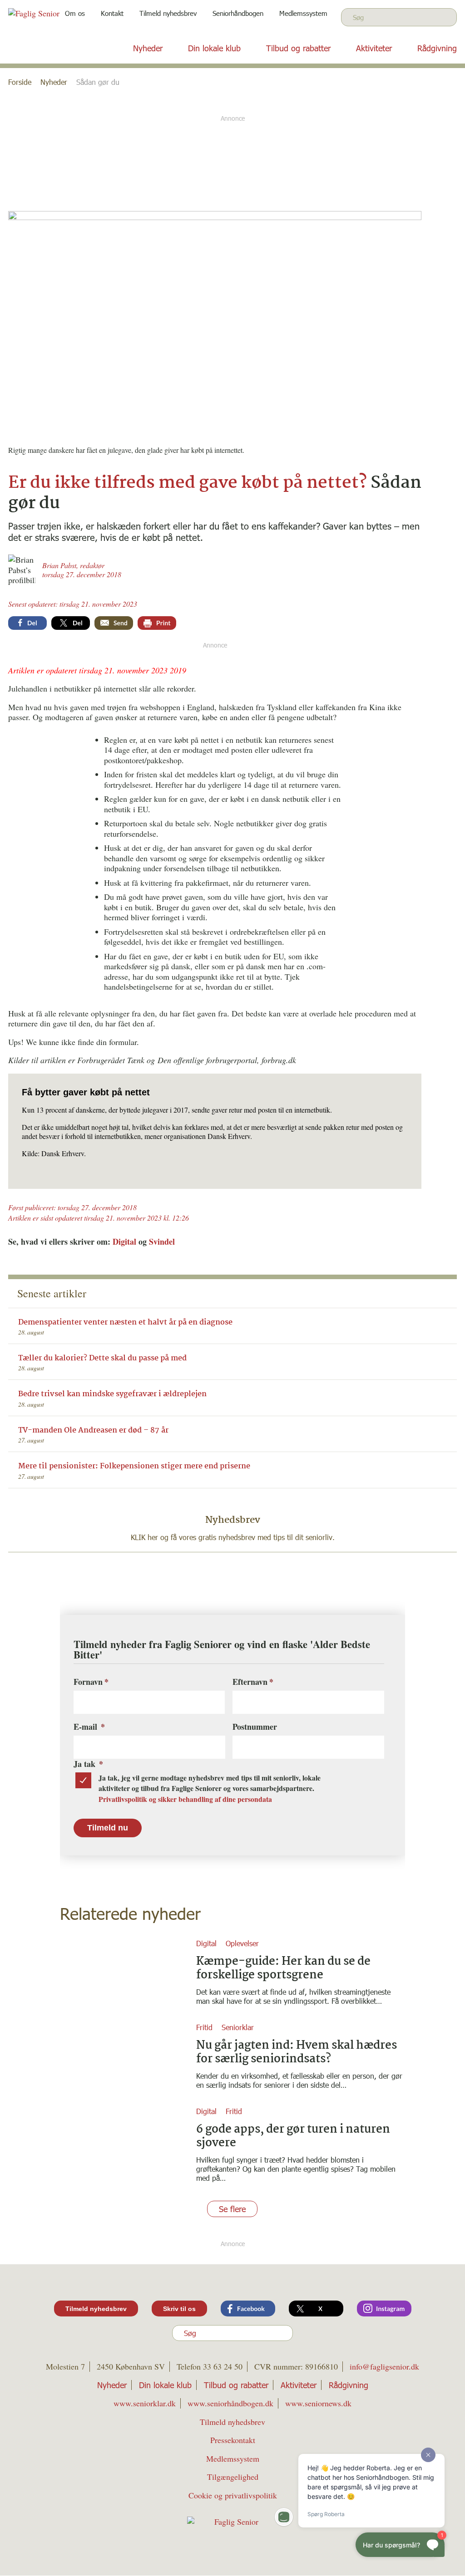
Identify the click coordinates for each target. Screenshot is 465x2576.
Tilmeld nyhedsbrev (168, 13)
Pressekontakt (233, 2440)
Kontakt (112, 13)
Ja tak (88, 1764)
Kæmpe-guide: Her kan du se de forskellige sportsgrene (283, 1968)
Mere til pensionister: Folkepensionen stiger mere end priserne (134, 1466)
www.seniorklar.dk (145, 2404)
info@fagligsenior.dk (384, 2367)
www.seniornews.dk (318, 2404)
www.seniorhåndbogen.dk (230, 2404)
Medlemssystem (303, 13)
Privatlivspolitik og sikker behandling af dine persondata (185, 1799)
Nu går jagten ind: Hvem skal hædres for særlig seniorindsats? (297, 2052)
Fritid (204, 2027)
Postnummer (255, 1727)
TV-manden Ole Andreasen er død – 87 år (93, 1430)
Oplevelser (242, 1943)
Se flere (232, 2208)
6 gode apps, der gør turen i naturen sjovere (293, 2136)
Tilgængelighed (233, 2477)
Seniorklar (238, 2027)
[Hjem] (54, 20)
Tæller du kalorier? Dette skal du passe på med (102, 1358)
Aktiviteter (374, 48)
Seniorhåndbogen (238, 13)
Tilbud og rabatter (298, 48)
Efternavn (250, 1682)
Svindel (162, 1241)
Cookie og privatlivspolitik (233, 2495)
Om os (75, 13)
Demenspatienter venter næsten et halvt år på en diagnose (125, 1322)
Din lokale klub (214, 48)
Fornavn (88, 1682)
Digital (124, 1241)
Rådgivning (437, 48)
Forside (20, 82)
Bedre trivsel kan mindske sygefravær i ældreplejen (112, 1394)
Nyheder (148, 48)
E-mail (89, 1727)
